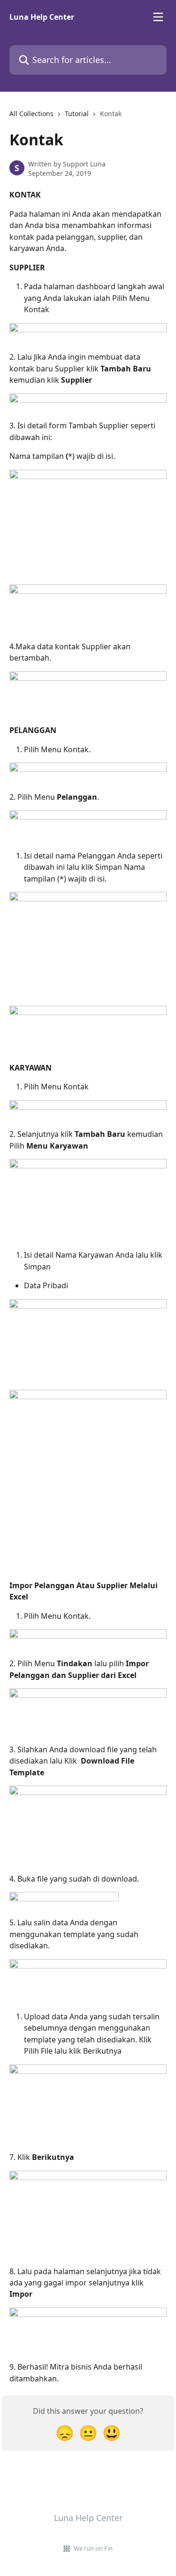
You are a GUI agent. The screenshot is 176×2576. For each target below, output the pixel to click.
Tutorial (77, 114)
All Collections (31, 114)
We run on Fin (93, 2548)
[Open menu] (158, 17)
